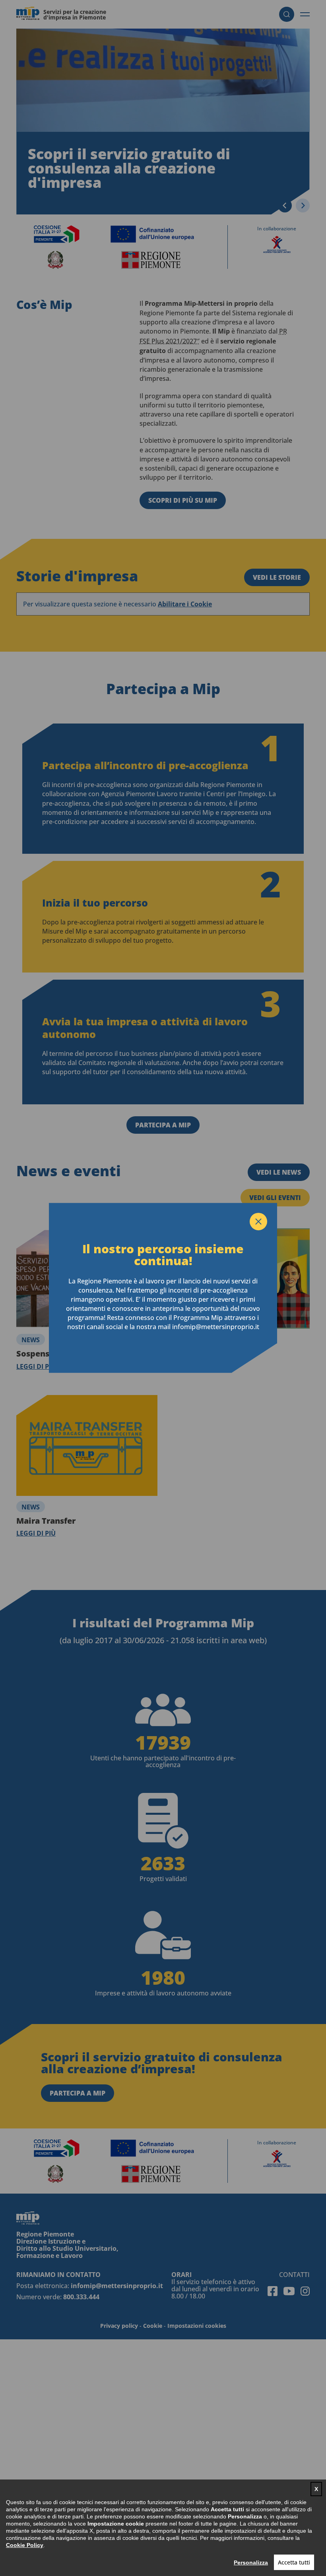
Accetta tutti (294, 2562)
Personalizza (251, 2562)
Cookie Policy (25, 2545)
